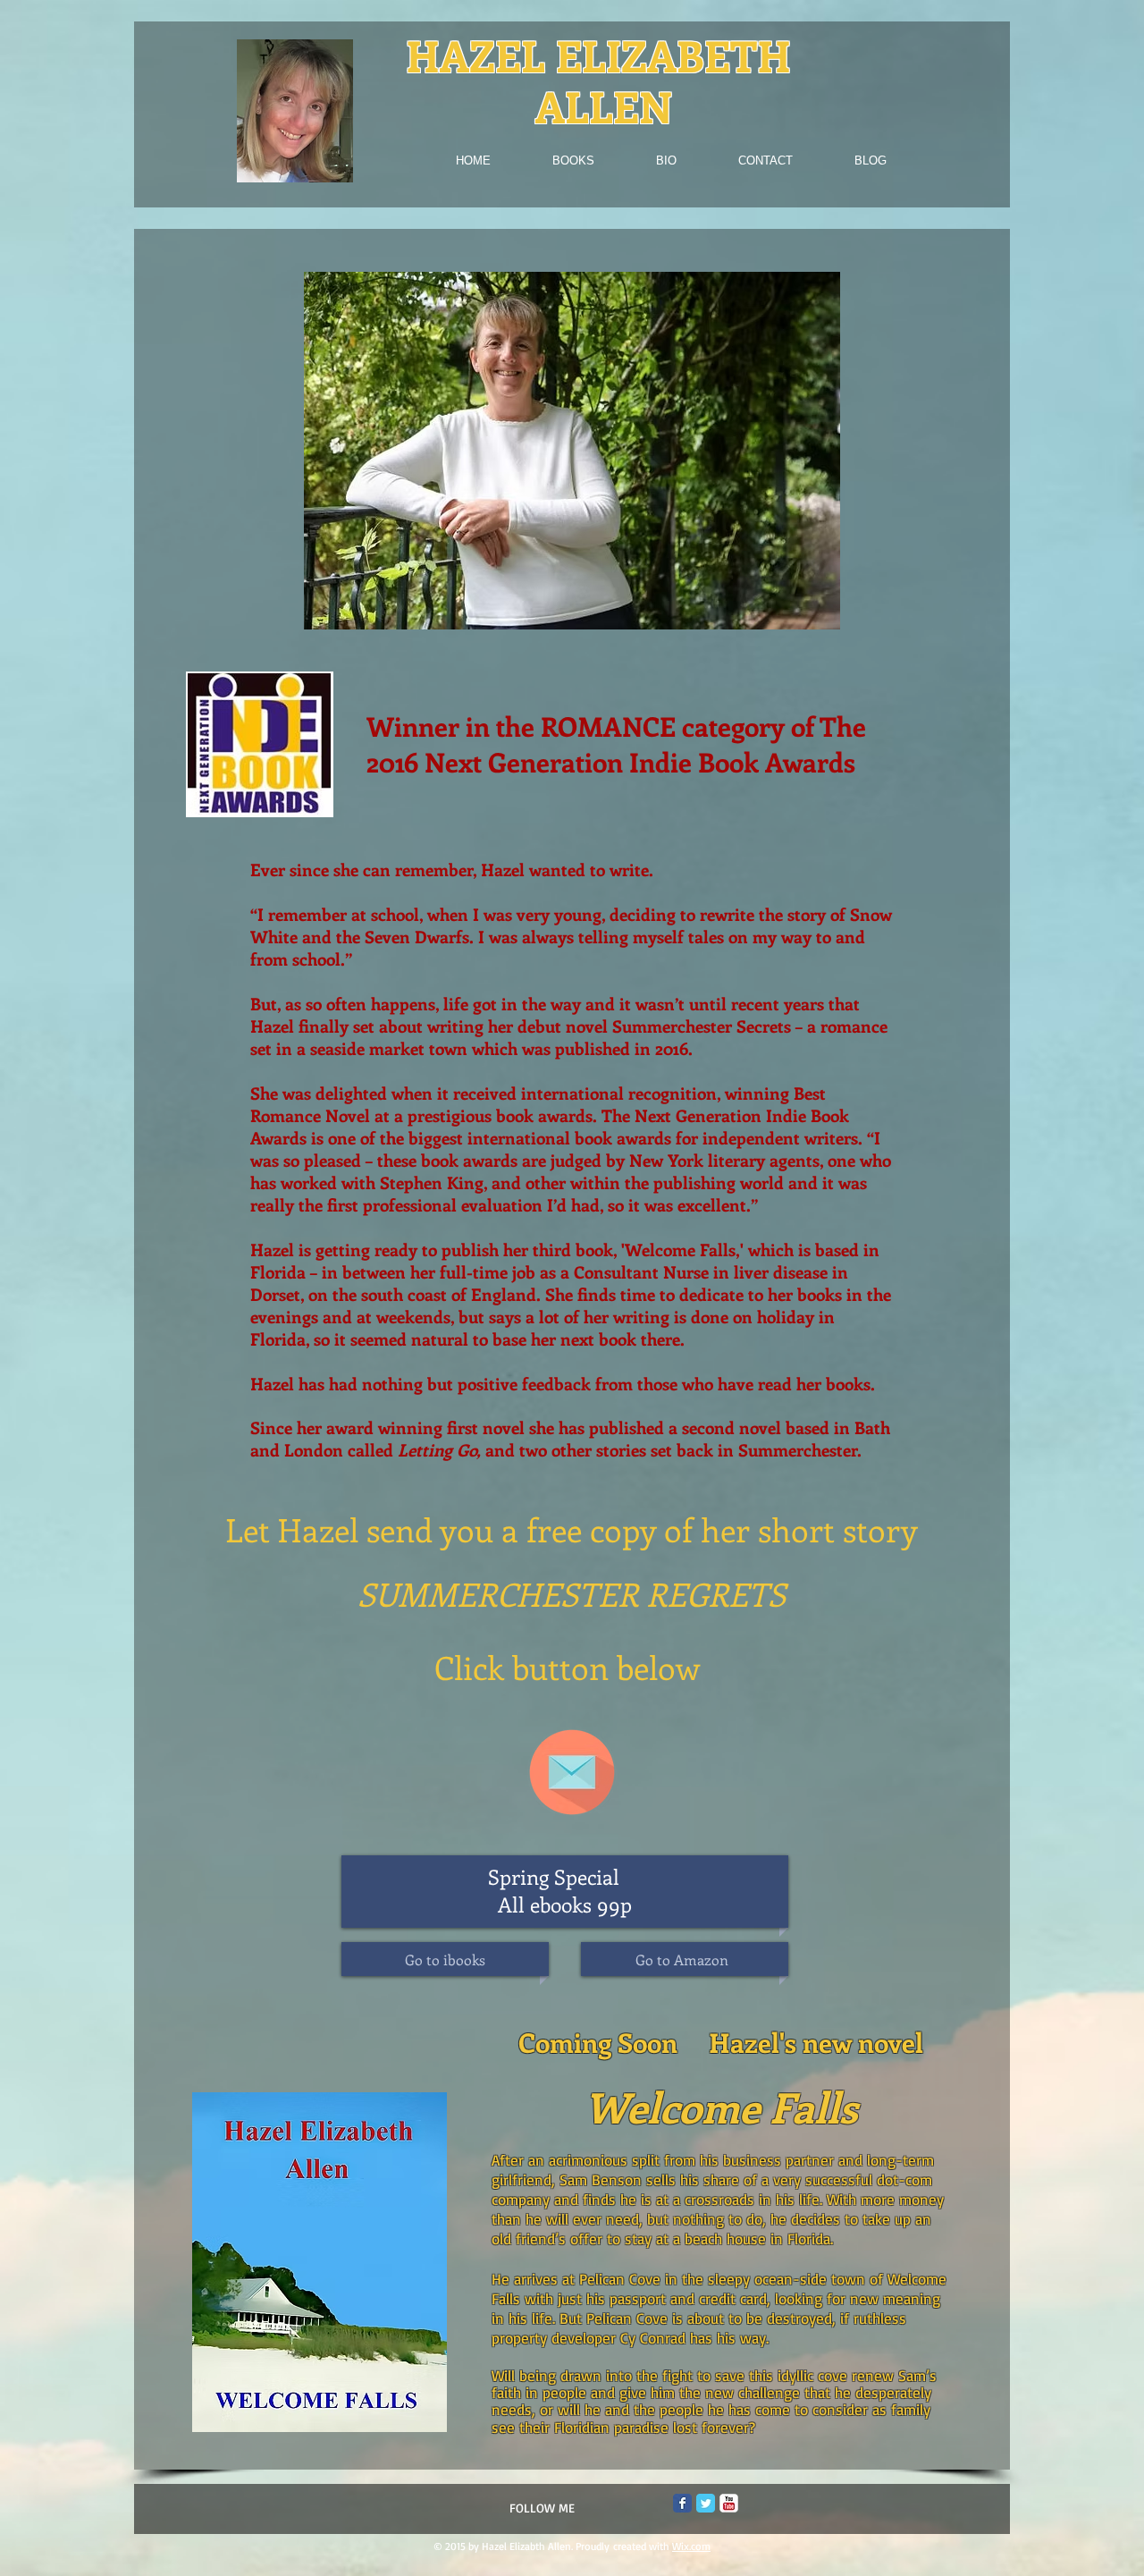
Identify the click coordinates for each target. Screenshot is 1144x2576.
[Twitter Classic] (706, 2503)
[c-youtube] (729, 2503)
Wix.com (691, 2546)
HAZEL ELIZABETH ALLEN (604, 81)
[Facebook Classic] (682, 2503)
